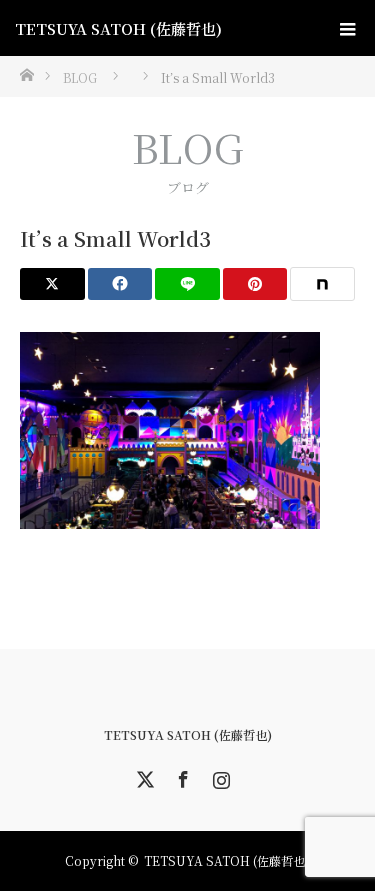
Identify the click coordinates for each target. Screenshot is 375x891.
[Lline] (187, 284)
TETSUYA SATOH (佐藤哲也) (118, 28)
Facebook (181, 776)
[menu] (347, 28)
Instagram (219, 776)
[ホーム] (26, 73)
